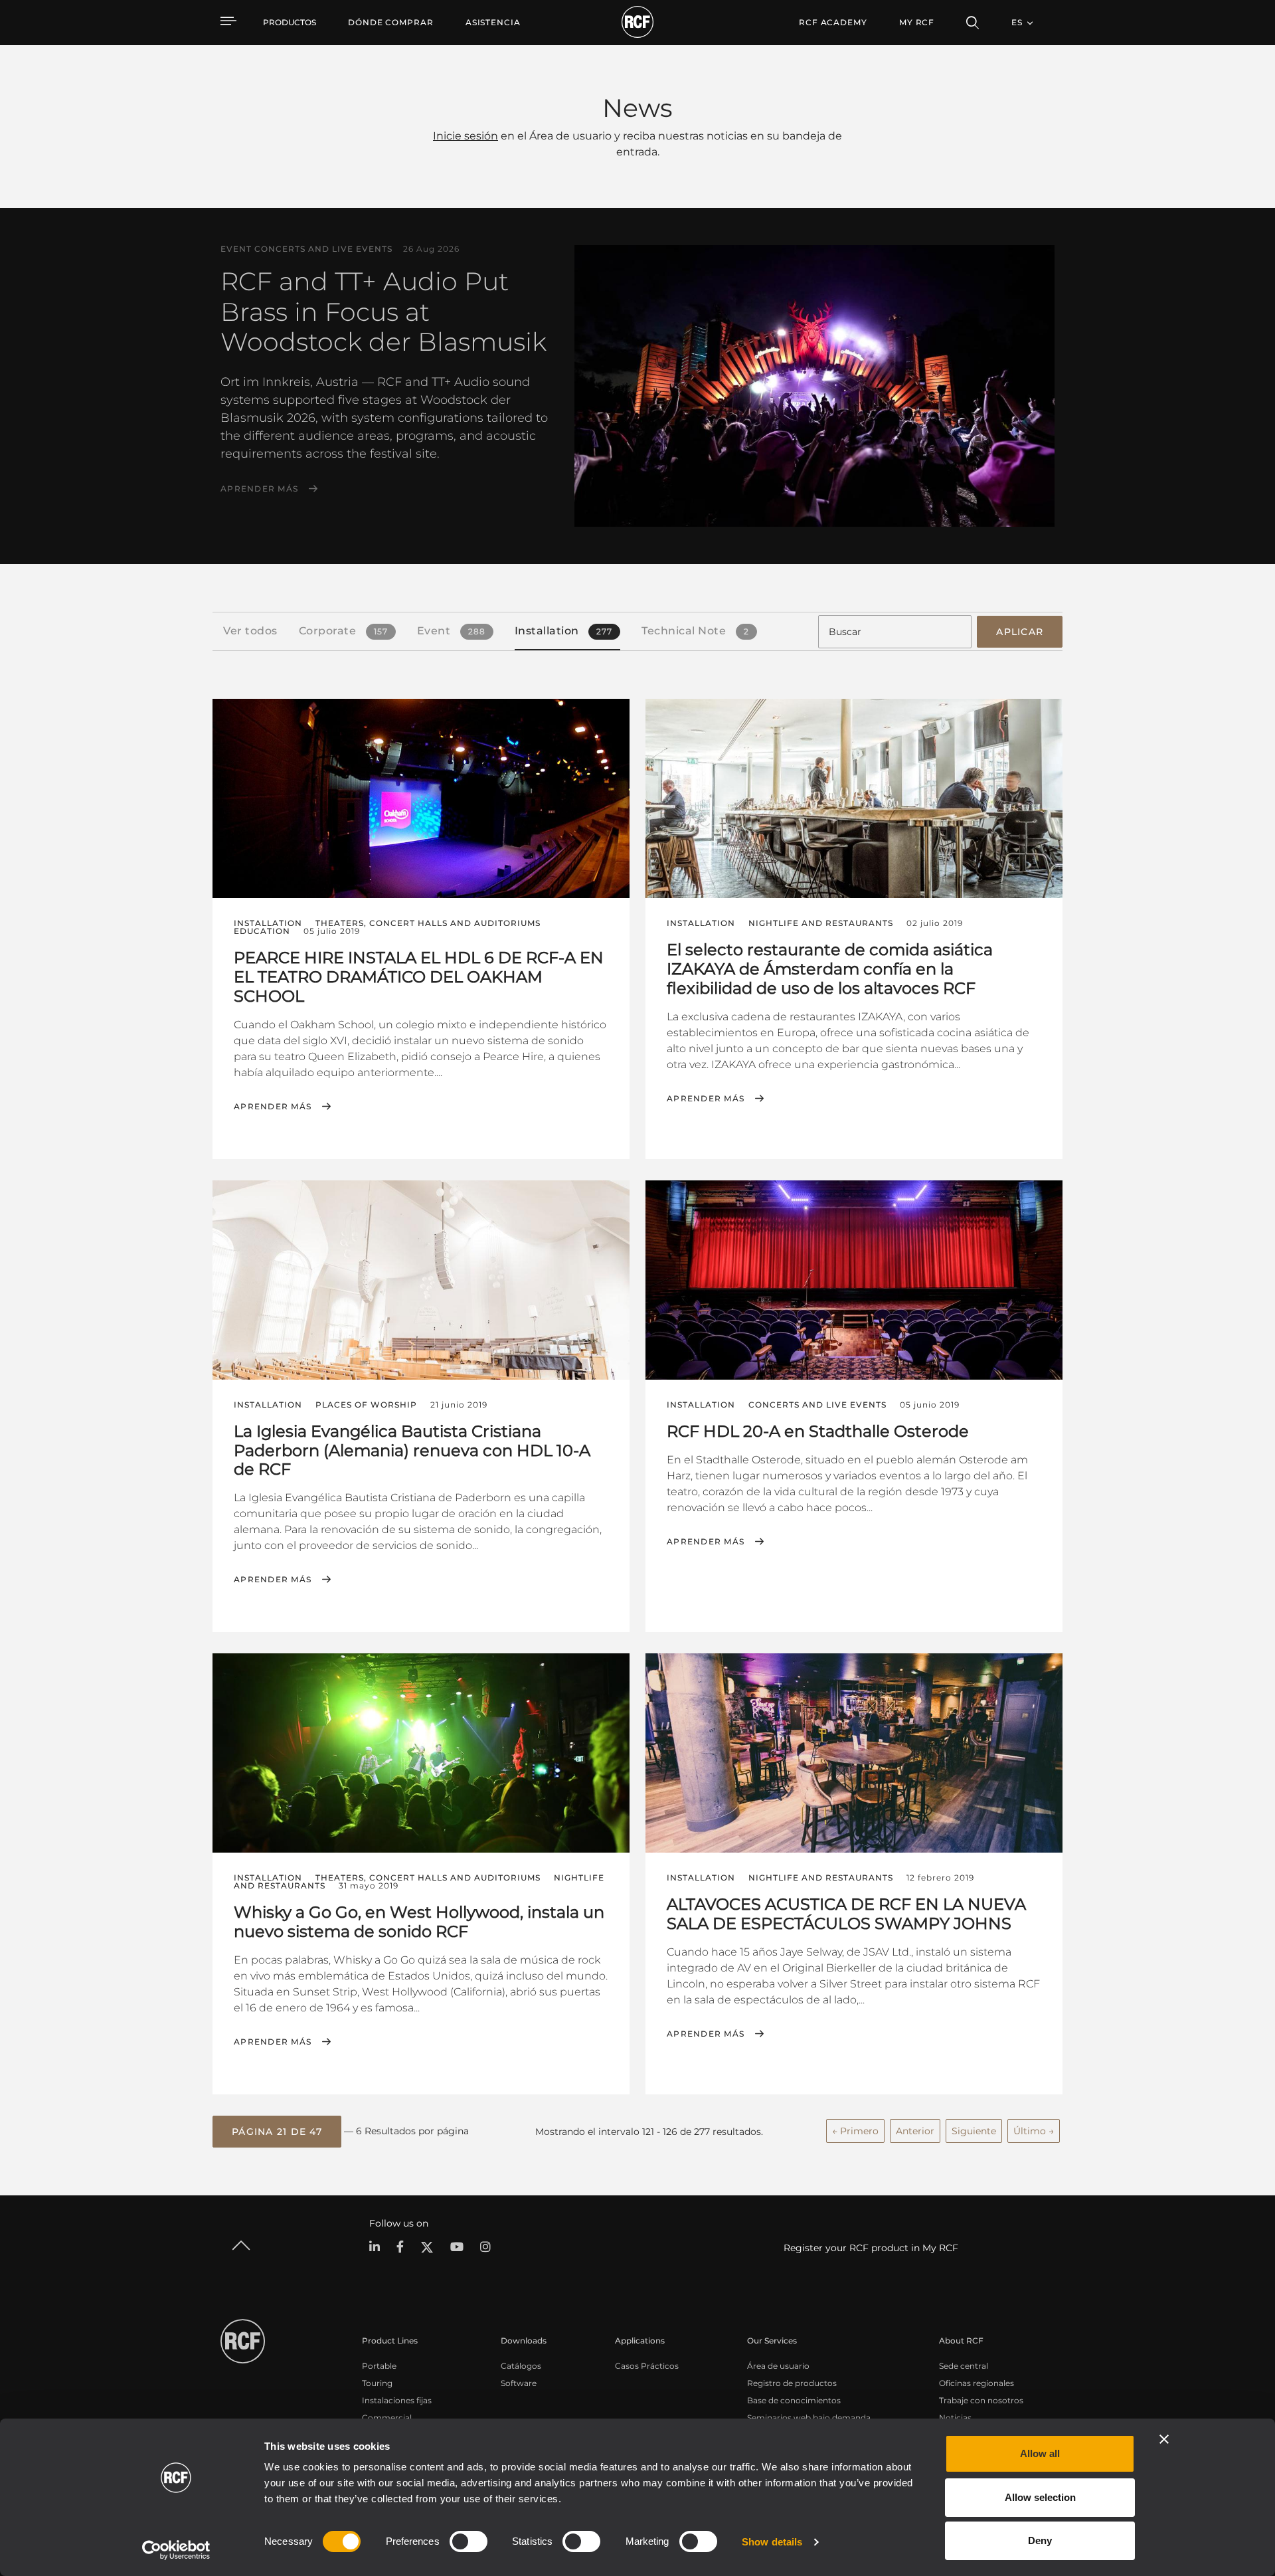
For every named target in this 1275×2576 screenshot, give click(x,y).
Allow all (1040, 2453)
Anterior (915, 2131)
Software (519, 2383)
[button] (277, 2132)
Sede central (964, 2366)
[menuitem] (391, 23)
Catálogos (521, 2366)
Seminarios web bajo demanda (809, 2418)
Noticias (955, 2418)
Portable (379, 2366)
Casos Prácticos (647, 2366)
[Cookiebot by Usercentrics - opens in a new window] (176, 2550)
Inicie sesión (466, 136)
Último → (1034, 2131)
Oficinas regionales (977, 2383)
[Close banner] (1164, 2439)
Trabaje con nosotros (981, 2400)
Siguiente (974, 2131)
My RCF (917, 22)
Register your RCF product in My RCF (871, 2248)
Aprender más (259, 489)
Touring (377, 2383)
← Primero (855, 2131)
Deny (1040, 2540)
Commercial (387, 2418)
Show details (772, 2542)
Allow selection (1040, 2497)
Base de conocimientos (794, 2400)
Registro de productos (792, 2383)
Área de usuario (778, 2366)
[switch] (468, 2541)
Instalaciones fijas (397, 2400)
